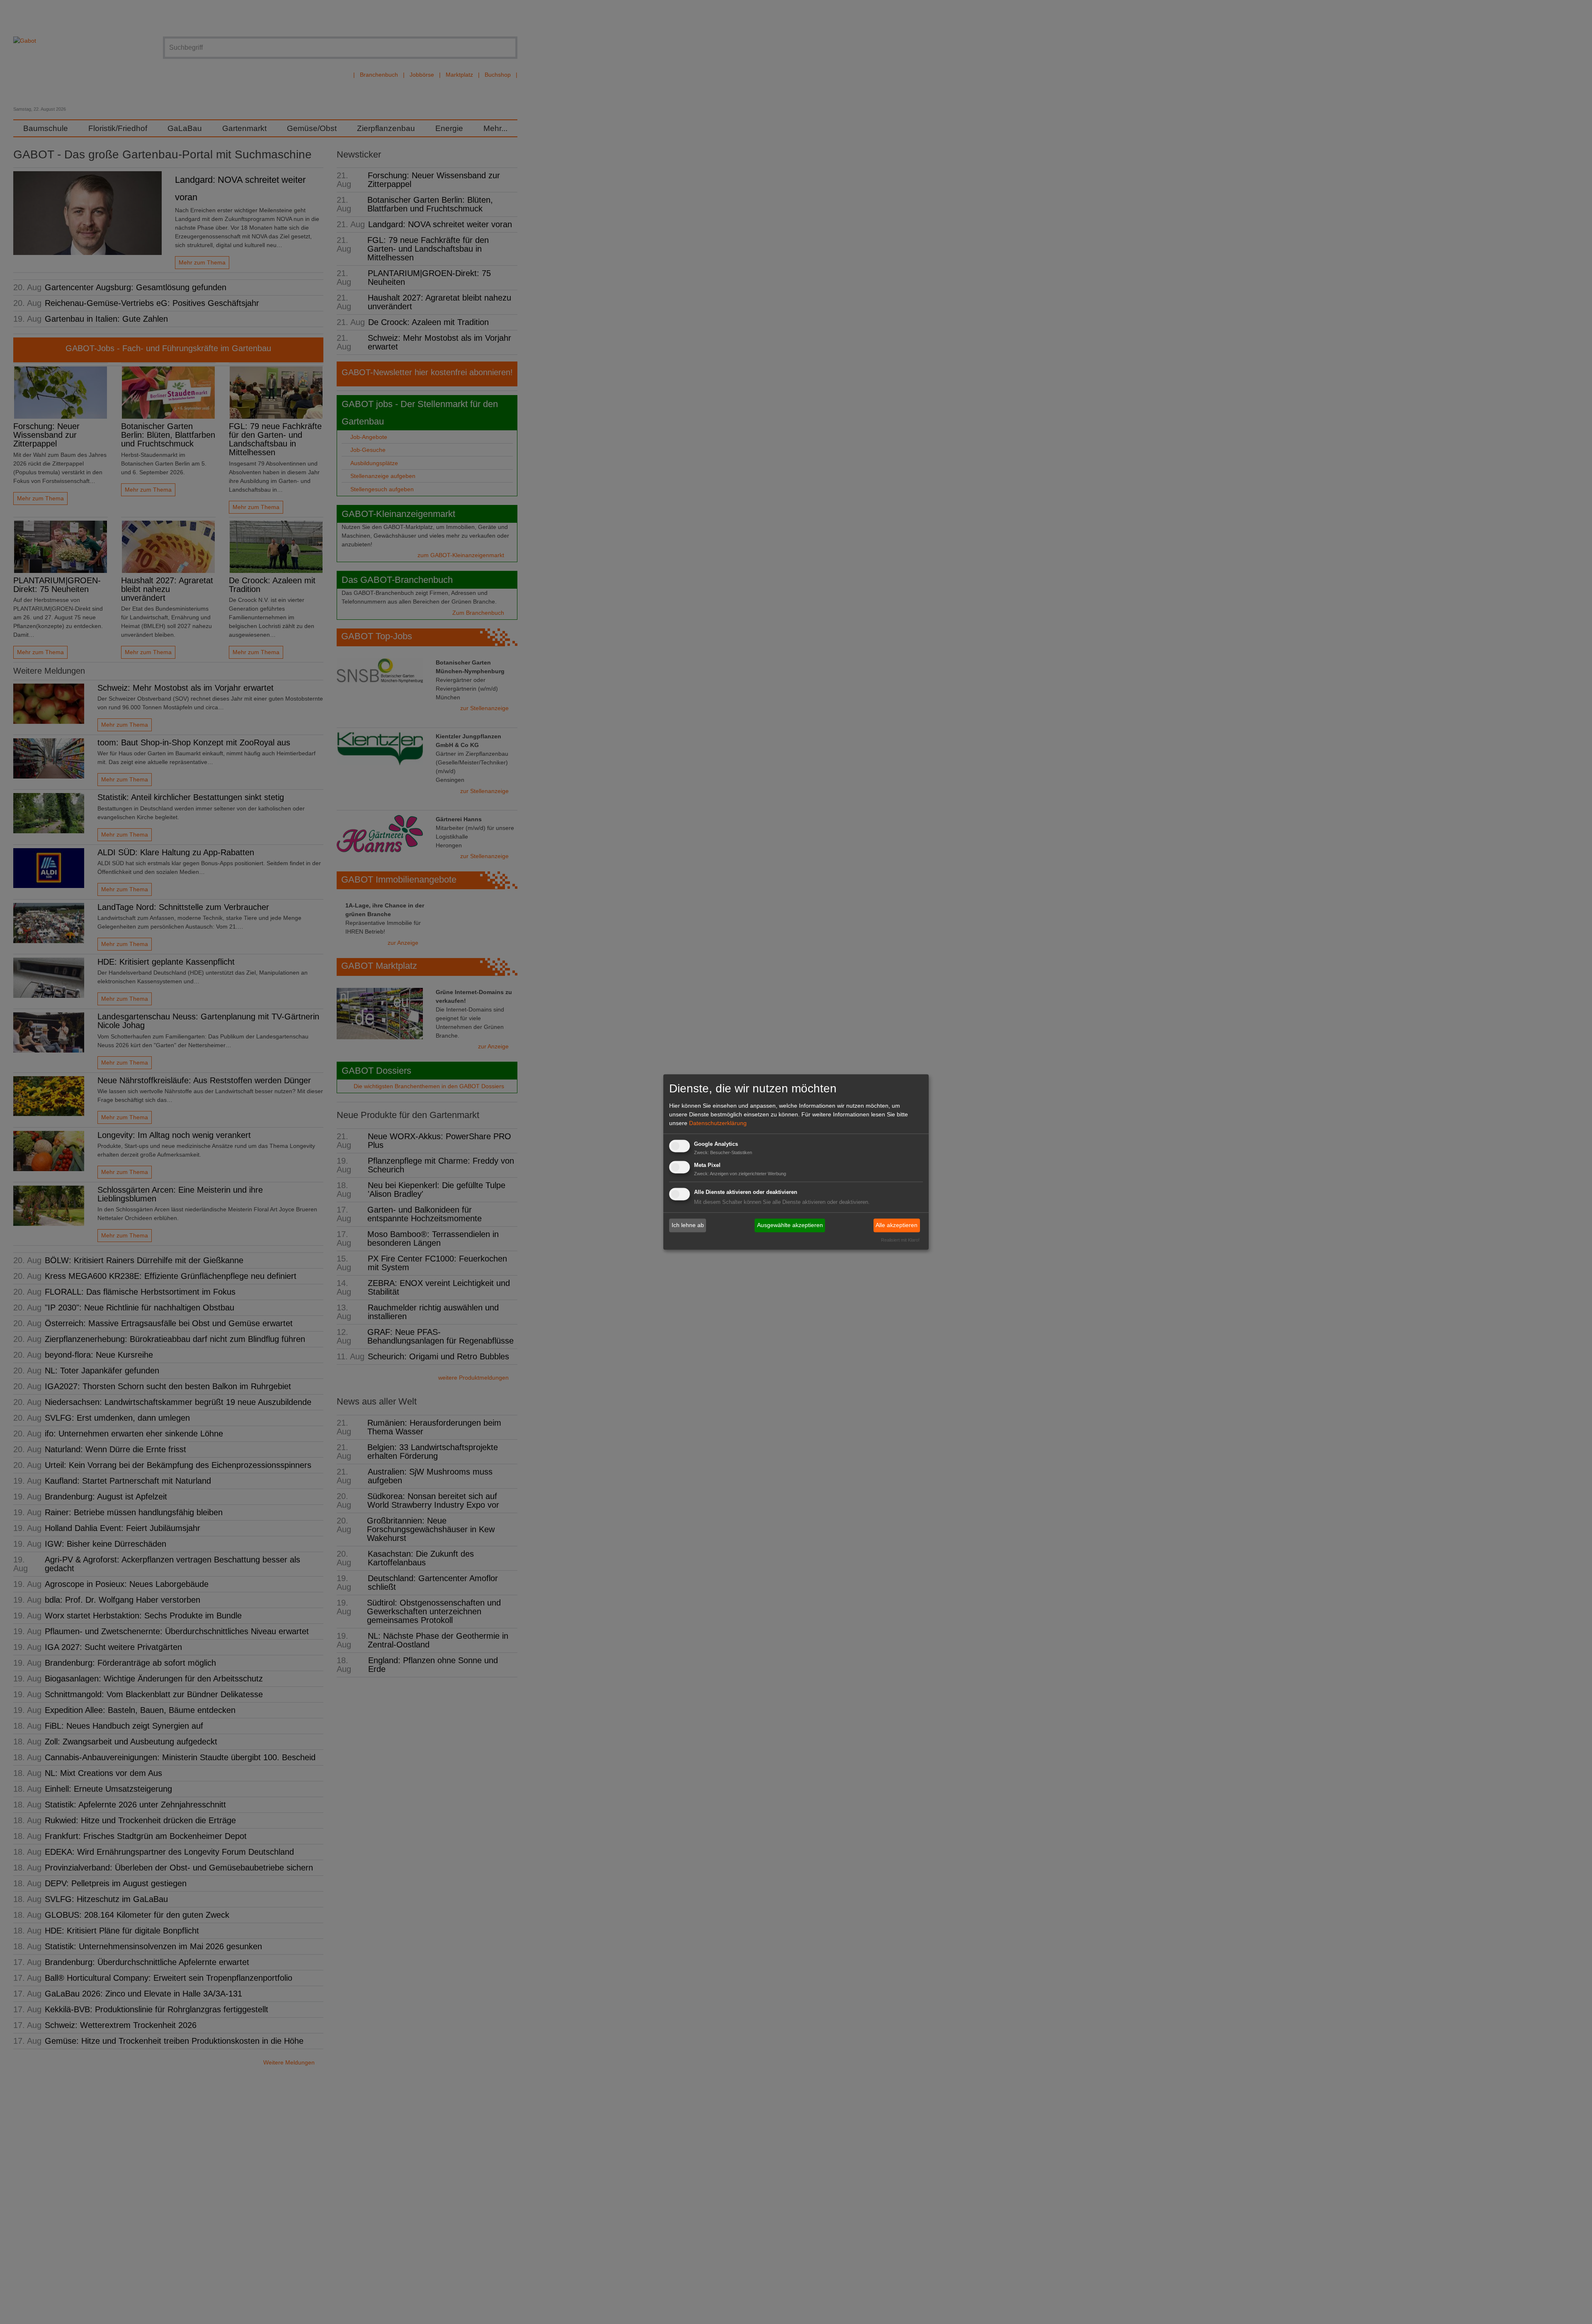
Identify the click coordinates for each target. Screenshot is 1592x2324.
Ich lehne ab (688, 1225)
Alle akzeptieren (897, 1225)
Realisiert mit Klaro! (900, 1240)
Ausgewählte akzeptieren (790, 1225)
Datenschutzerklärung (718, 1123)
